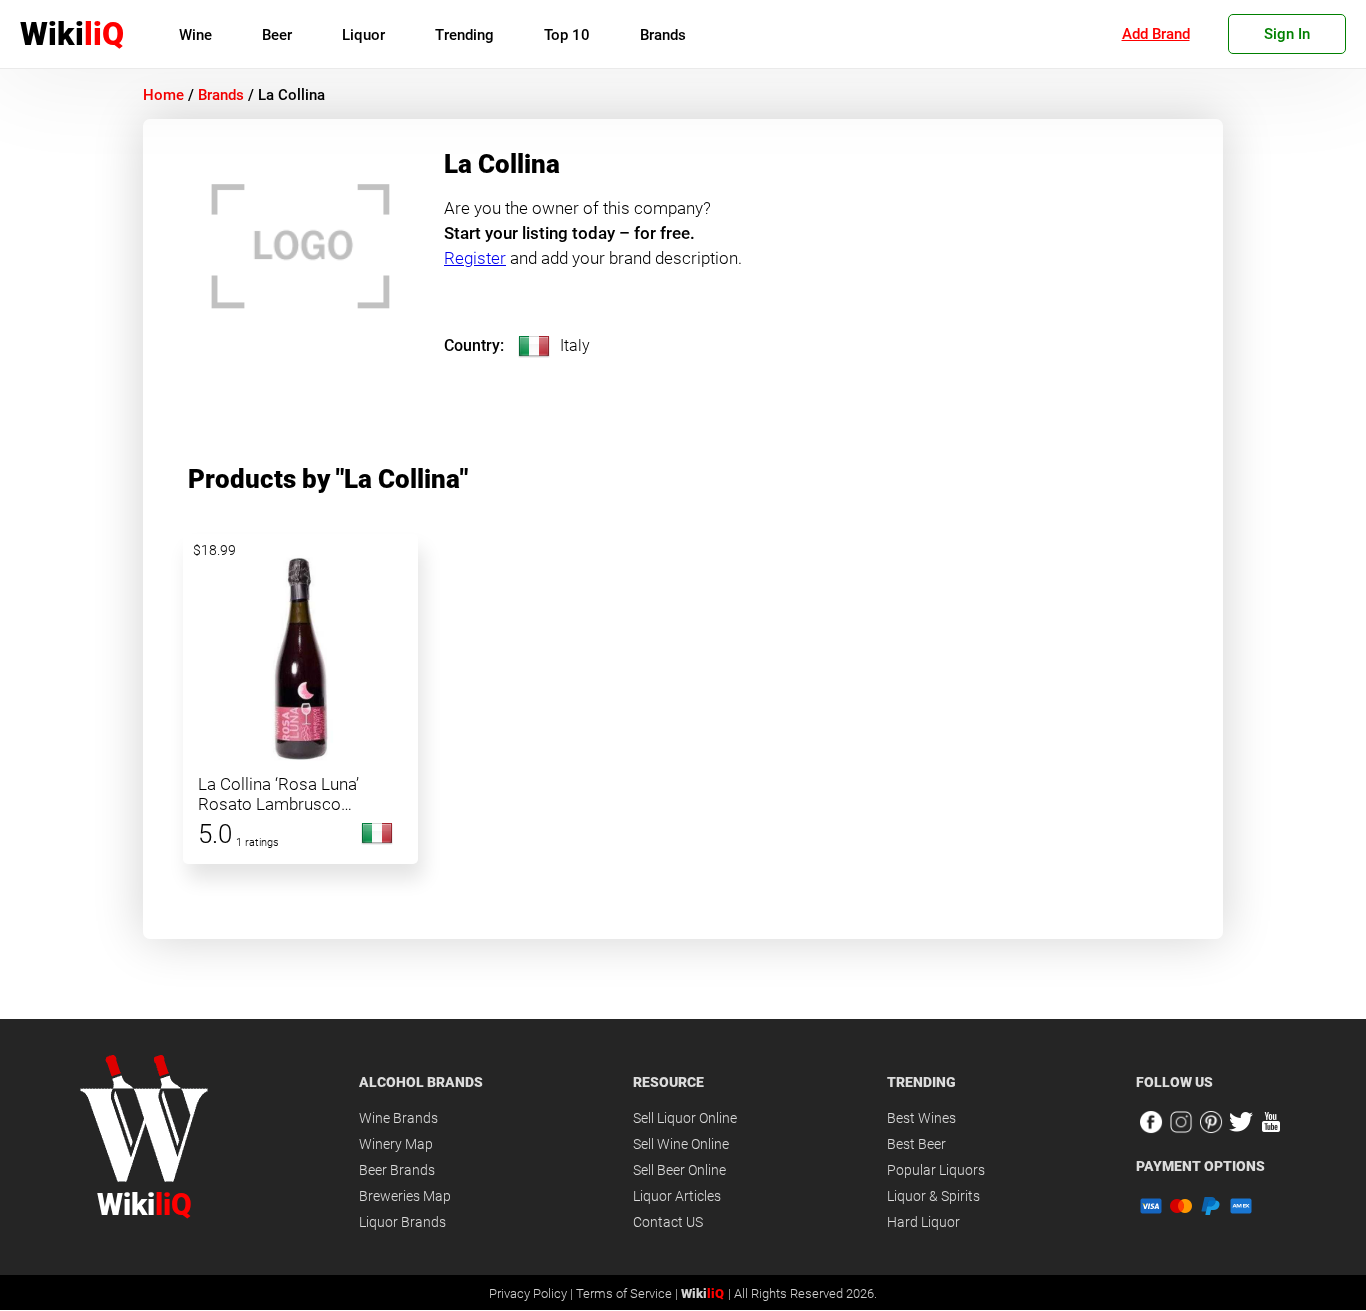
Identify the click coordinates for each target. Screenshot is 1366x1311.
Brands (663, 35)
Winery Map (396, 1144)
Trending (464, 35)
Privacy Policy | (532, 1293)
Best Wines (921, 1118)
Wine (195, 35)
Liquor (363, 35)
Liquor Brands (402, 1222)
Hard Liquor (923, 1222)
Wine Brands (398, 1118)
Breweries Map (405, 1196)
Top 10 (567, 35)
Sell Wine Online (681, 1144)
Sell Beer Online (679, 1170)
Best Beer (916, 1144)
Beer (277, 35)
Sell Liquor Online (685, 1118)
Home (163, 95)
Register (475, 258)
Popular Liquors (936, 1170)
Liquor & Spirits (933, 1196)
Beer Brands (397, 1170)
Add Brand (1156, 34)
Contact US (668, 1222)
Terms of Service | (628, 1293)
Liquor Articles (677, 1196)
